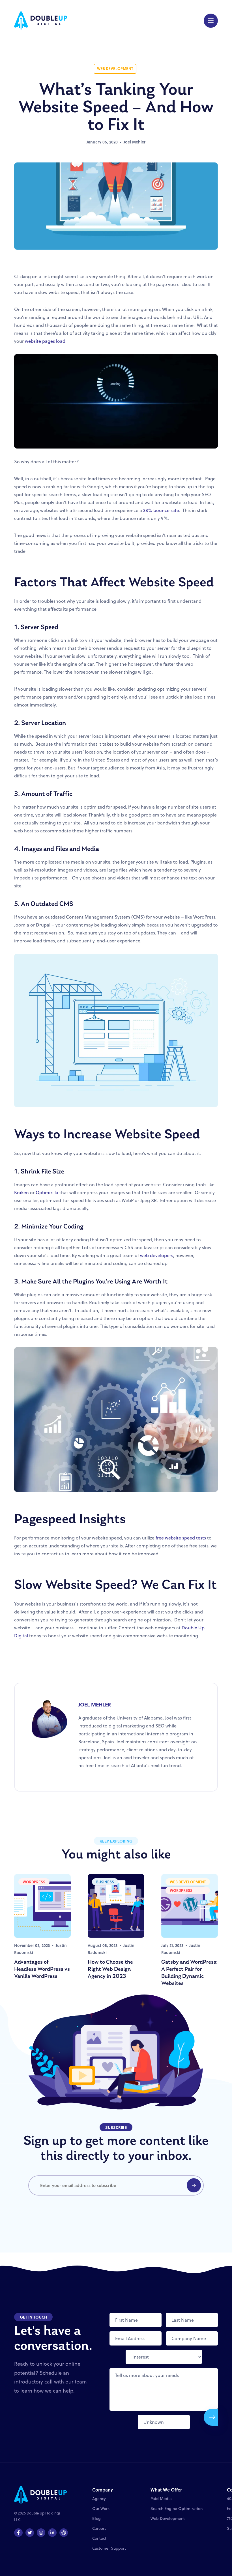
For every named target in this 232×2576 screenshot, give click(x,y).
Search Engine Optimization (177, 2509)
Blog (96, 2518)
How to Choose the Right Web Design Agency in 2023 (110, 1969)
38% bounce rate (161, 510)
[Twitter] (30, 2533)
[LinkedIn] (52, 2533)
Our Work (101, 2509)
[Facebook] (18, 2533)
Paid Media (161, 2499)
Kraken (22, 1192)
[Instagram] (41, 2533)
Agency (99, 2499)
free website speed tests (181, 1538)
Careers (99, 2528)
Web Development (168, 2518)
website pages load (45, 341)
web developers (157, 1255)
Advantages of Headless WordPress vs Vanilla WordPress (42, 1969)
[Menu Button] (211, 21)
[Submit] (211, 2417)
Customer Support (109, 2548)
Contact (99, 2538)
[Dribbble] (64, 2533)
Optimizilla (47, 1192)
